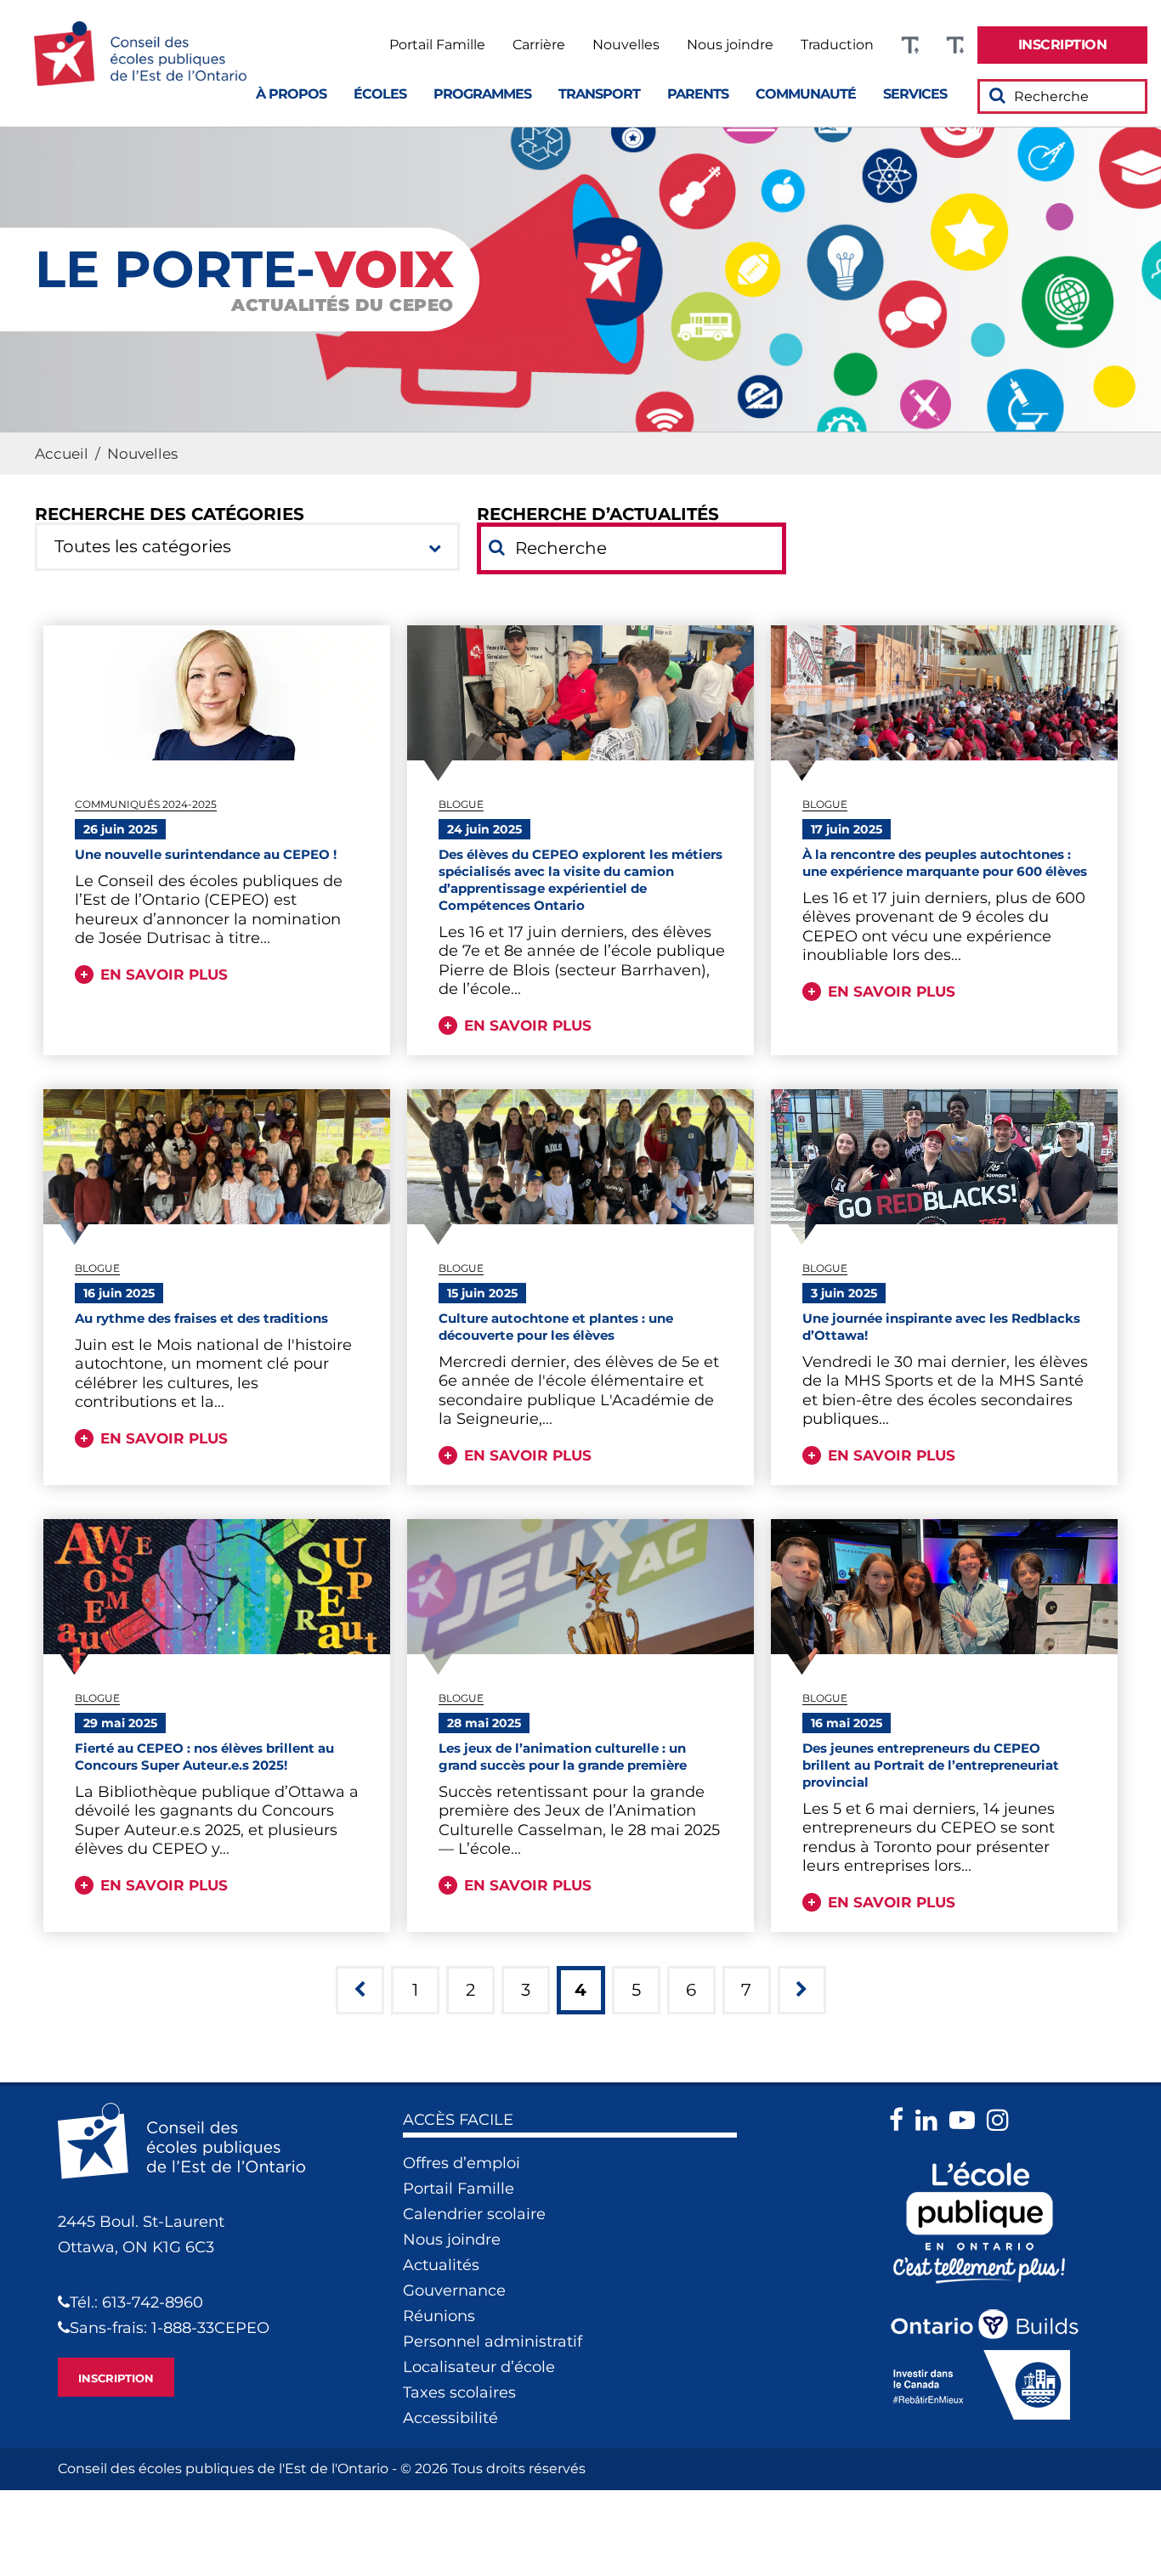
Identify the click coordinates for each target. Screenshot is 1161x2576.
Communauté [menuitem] (806, 94)
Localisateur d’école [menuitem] (479, 2367)
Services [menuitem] (915, 94)
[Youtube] (966, 2120)
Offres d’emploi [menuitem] (462, 2163)
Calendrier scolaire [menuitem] (474, 2214)
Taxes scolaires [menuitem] (459, 2392)
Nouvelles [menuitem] (626, 45)
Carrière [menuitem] (539, 45)
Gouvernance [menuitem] (454, 2291)
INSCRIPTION (116, 2378)
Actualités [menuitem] (441, 2265)
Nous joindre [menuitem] (730, 45)
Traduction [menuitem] (837, 45)
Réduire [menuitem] (955, 45)
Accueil (62, 454)
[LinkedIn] (931, 2120)
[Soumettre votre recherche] (997, 95)
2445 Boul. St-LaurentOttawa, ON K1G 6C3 (141, 2234)
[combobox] (247, 547)
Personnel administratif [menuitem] (493, 2342)
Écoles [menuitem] (380, 94)
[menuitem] (1062, 45)
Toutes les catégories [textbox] (143, 546)
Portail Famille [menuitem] (437, 45)
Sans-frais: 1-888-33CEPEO (170, 2328)
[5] (802, 1990)
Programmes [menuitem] (482, 94)
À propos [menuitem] (291, 94)
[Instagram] (1002, 2120)
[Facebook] (900, 2120)
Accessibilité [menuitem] (450, 2418)
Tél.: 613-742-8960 (136, 2302)
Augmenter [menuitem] (910, 45)
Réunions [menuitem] (439, 2316)
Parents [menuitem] (698, 94)
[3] (360, 1990)
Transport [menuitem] (599, 94)
